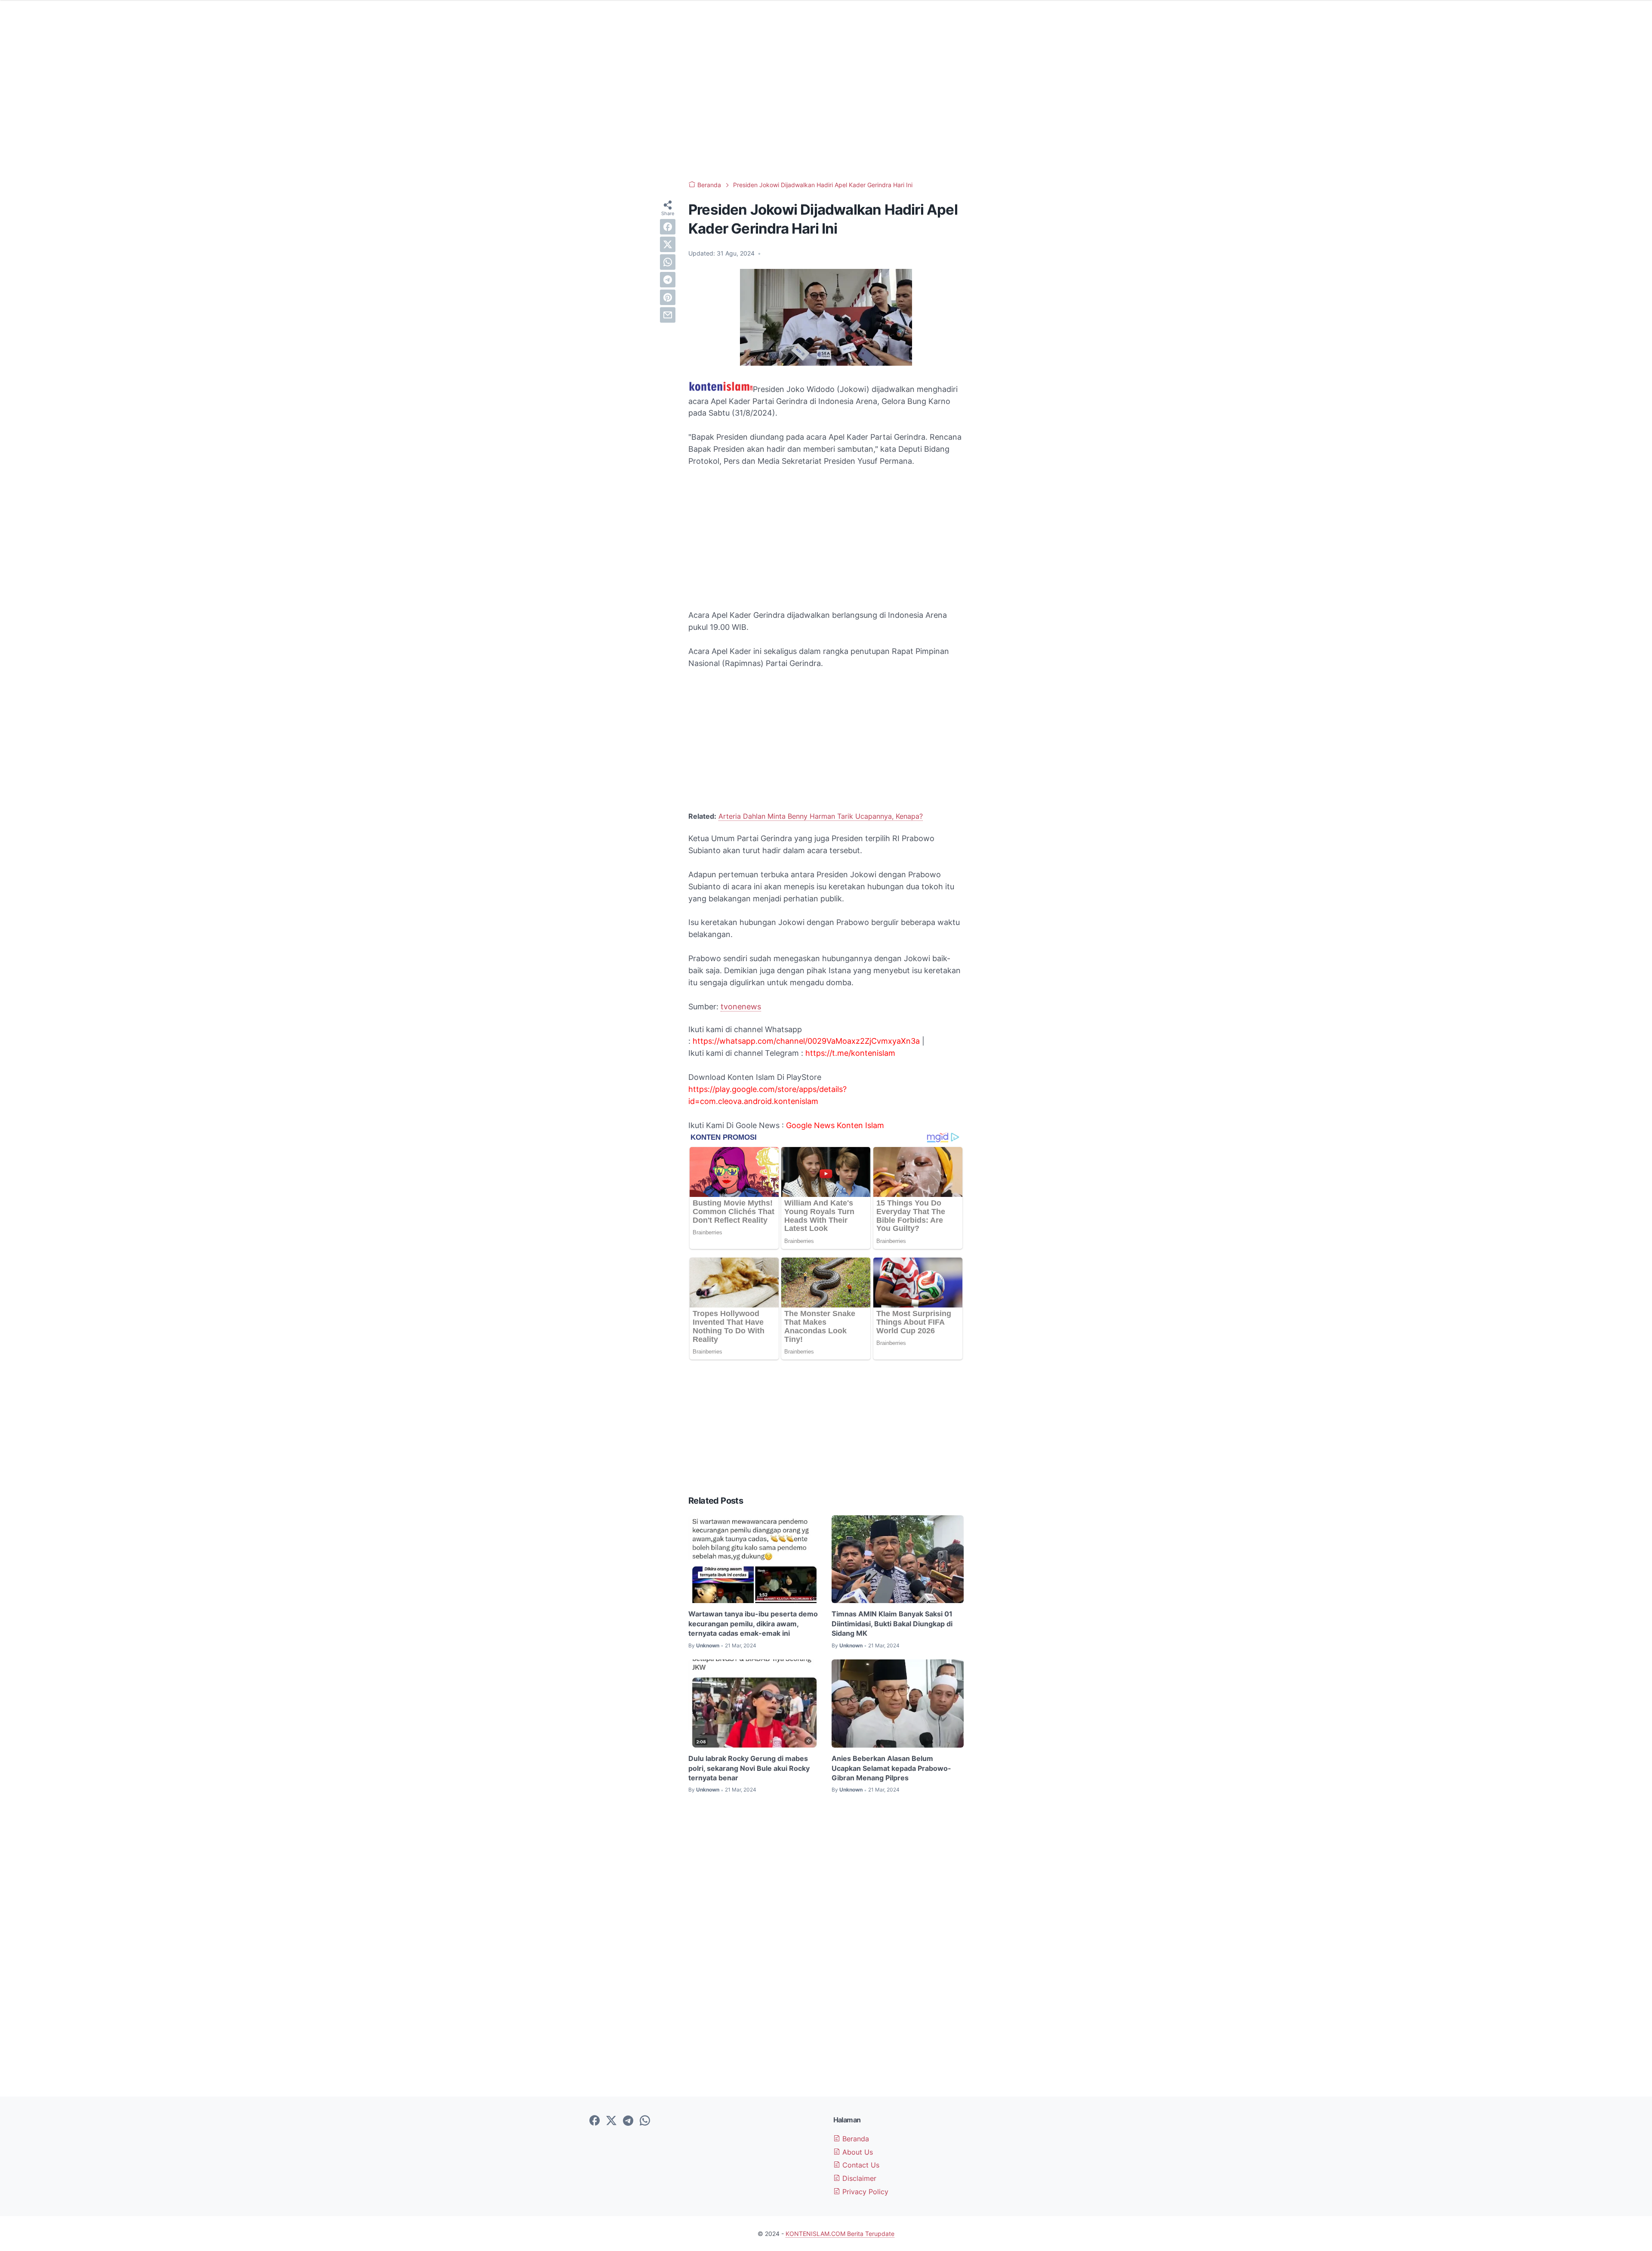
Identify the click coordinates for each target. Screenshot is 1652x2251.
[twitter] (668, 244)
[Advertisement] (826, 103)
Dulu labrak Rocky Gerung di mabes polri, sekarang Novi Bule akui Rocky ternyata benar (749, 1768)
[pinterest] (668, 297)
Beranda (855, 2139)
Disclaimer (858, 2178)
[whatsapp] (668, 262)
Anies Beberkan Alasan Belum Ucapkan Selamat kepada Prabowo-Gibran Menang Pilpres (891, 1768)
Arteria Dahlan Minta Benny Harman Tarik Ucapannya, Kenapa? (821, 816)
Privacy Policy (864, 2192)
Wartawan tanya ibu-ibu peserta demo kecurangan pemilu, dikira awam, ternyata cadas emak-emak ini (753, 1623)
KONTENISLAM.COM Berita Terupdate (840, 2234)
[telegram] (668, 280)
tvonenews (741, 1007)
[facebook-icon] (595, 2121)
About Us (857, 2152)
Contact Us (860, 2165)
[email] (668, 315)
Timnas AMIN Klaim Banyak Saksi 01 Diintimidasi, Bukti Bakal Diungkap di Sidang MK (892, 1623)
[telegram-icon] (628, 2121)
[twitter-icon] (611, 2121)
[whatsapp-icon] (645, 2121)
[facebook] (668, 227)
